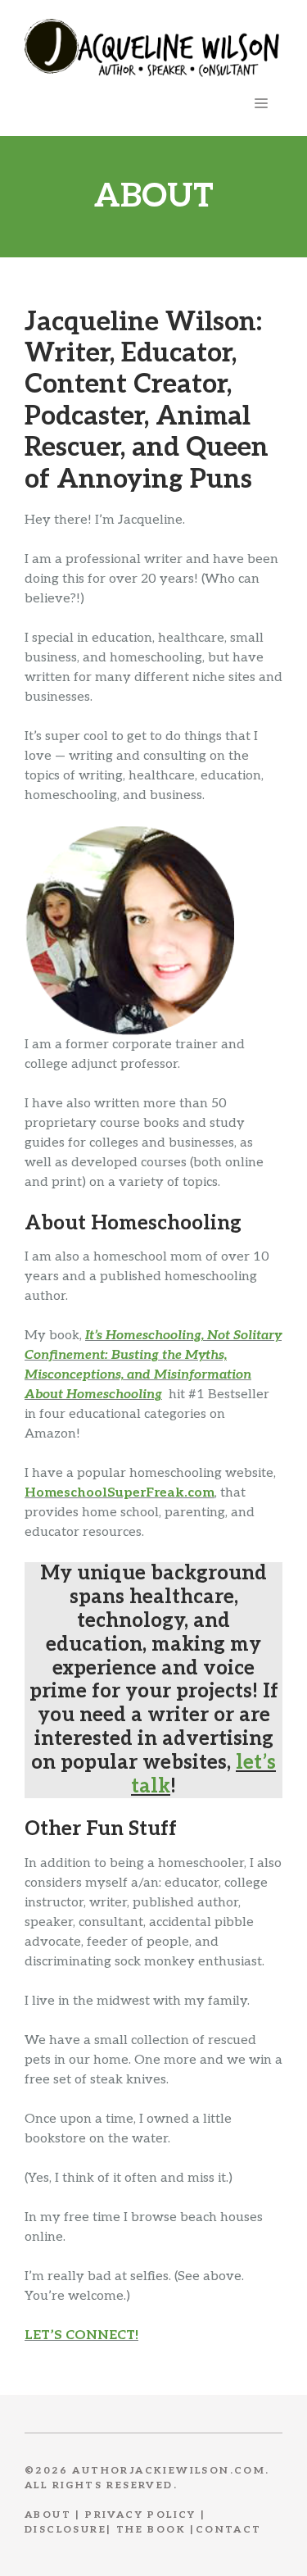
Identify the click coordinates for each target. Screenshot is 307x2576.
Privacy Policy (141, 2515)
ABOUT (48, 2515)
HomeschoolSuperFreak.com (120, 1493)
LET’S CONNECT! (81, 2335)
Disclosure (65, 2530)
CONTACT (229, 2530)
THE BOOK (151, 2530)
